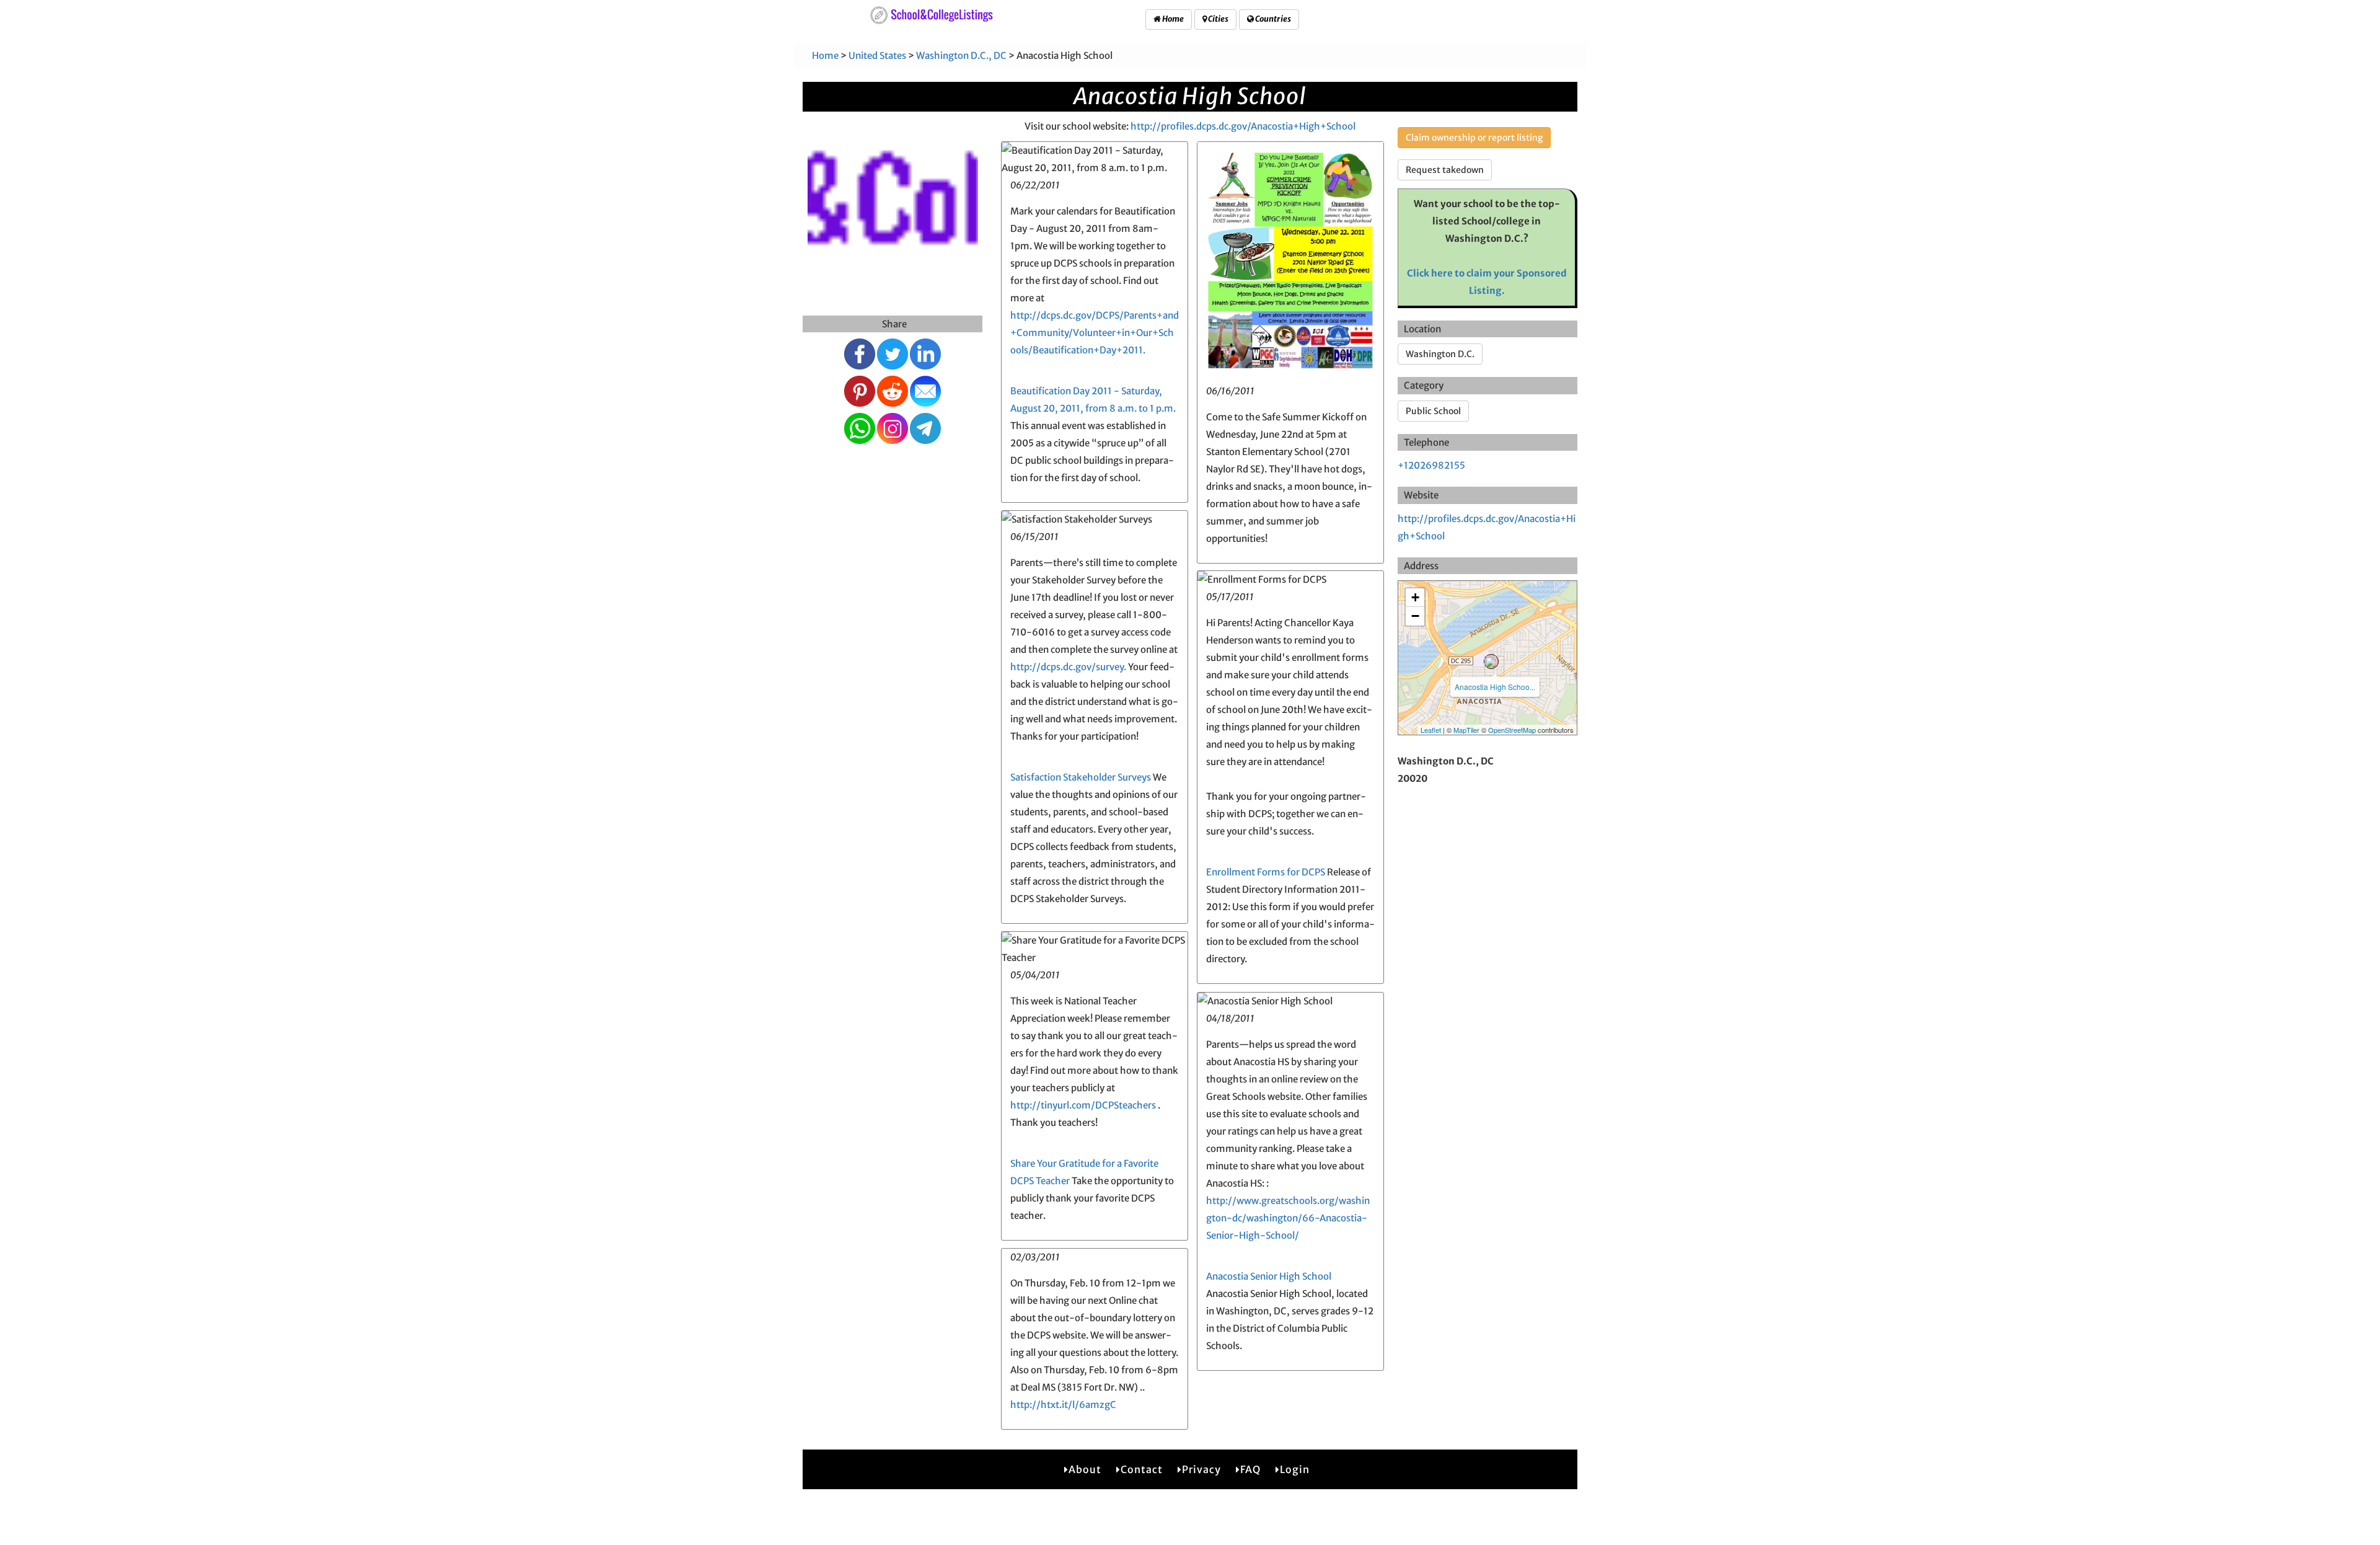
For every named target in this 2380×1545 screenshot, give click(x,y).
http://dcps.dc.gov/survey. (1068, 667)
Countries (1272, 19)
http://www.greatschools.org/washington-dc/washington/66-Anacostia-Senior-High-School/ (1288, 1218)
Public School (1433, 411)
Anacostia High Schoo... (1495, 687)
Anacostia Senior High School (1269, 1276)
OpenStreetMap (1512, 730)
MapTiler (1466, 730)
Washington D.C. (1440, 354)
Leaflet (1431, 730)
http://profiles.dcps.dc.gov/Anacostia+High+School (1243, 126)
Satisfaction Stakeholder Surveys (1081, 777)
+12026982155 (1431, 465)
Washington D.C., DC (961, 55)
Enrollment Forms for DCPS (1266, 872)
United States (877, 55)
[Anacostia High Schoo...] (1491, 662)
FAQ (1250, 1469)
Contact (1142, 1469)
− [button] (1415, 616)
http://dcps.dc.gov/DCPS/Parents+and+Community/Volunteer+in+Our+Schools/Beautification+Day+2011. (1095, 333)
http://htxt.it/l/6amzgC (1063, 1405)
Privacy (1201, 1469)
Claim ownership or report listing (1474, 138)
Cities (1218, 19)
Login (1295, 1469)
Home (1172, 19)
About (1085, 1469)
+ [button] (1415, 597)
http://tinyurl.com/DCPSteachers (1083, 1105)
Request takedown (1445, 170)
